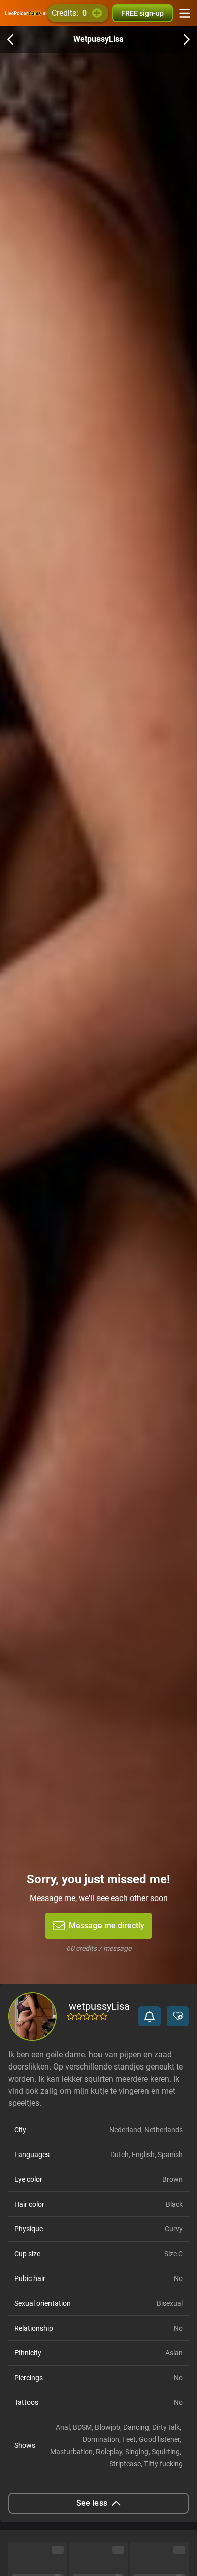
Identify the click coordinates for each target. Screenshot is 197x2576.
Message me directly (107, 1926)
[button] (150, 2016)
